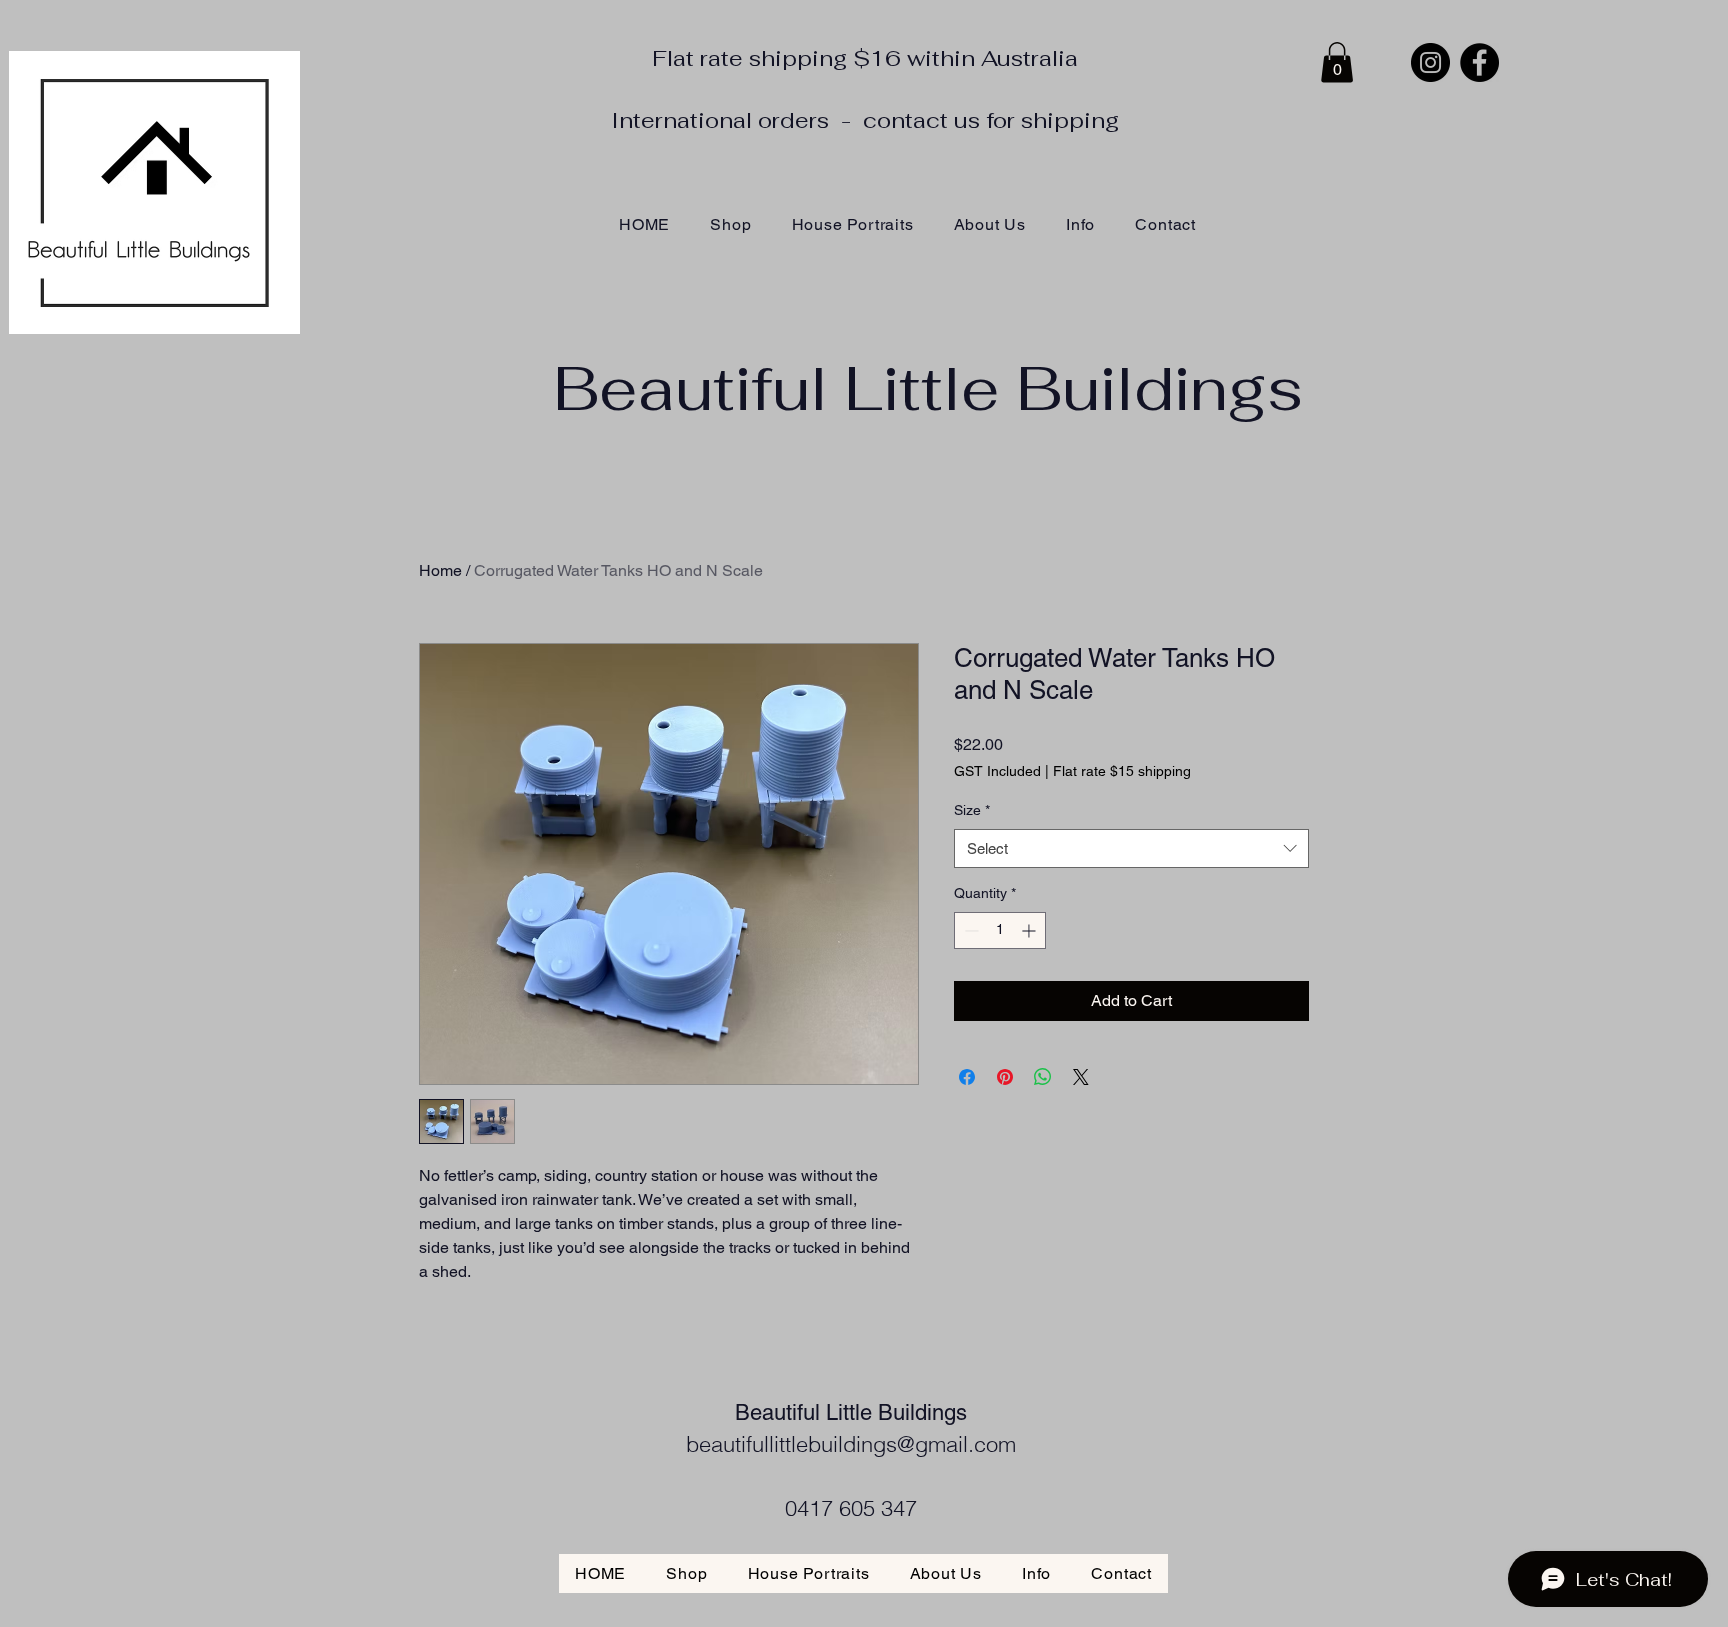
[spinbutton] (1000, 930)
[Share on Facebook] (967, 1077)
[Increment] (1030, 930)
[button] (1337, 62)
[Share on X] (1081, 1077)
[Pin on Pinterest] (1005, 1077)
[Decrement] (969, 930)
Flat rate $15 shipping (1122, 771)
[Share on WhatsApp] (1043, 1077)
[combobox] (1131, 848)
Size (972, 810)
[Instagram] (1430, 62)
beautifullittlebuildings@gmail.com (851, 1444)
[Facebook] (1479, 62)
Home (440, 570)
